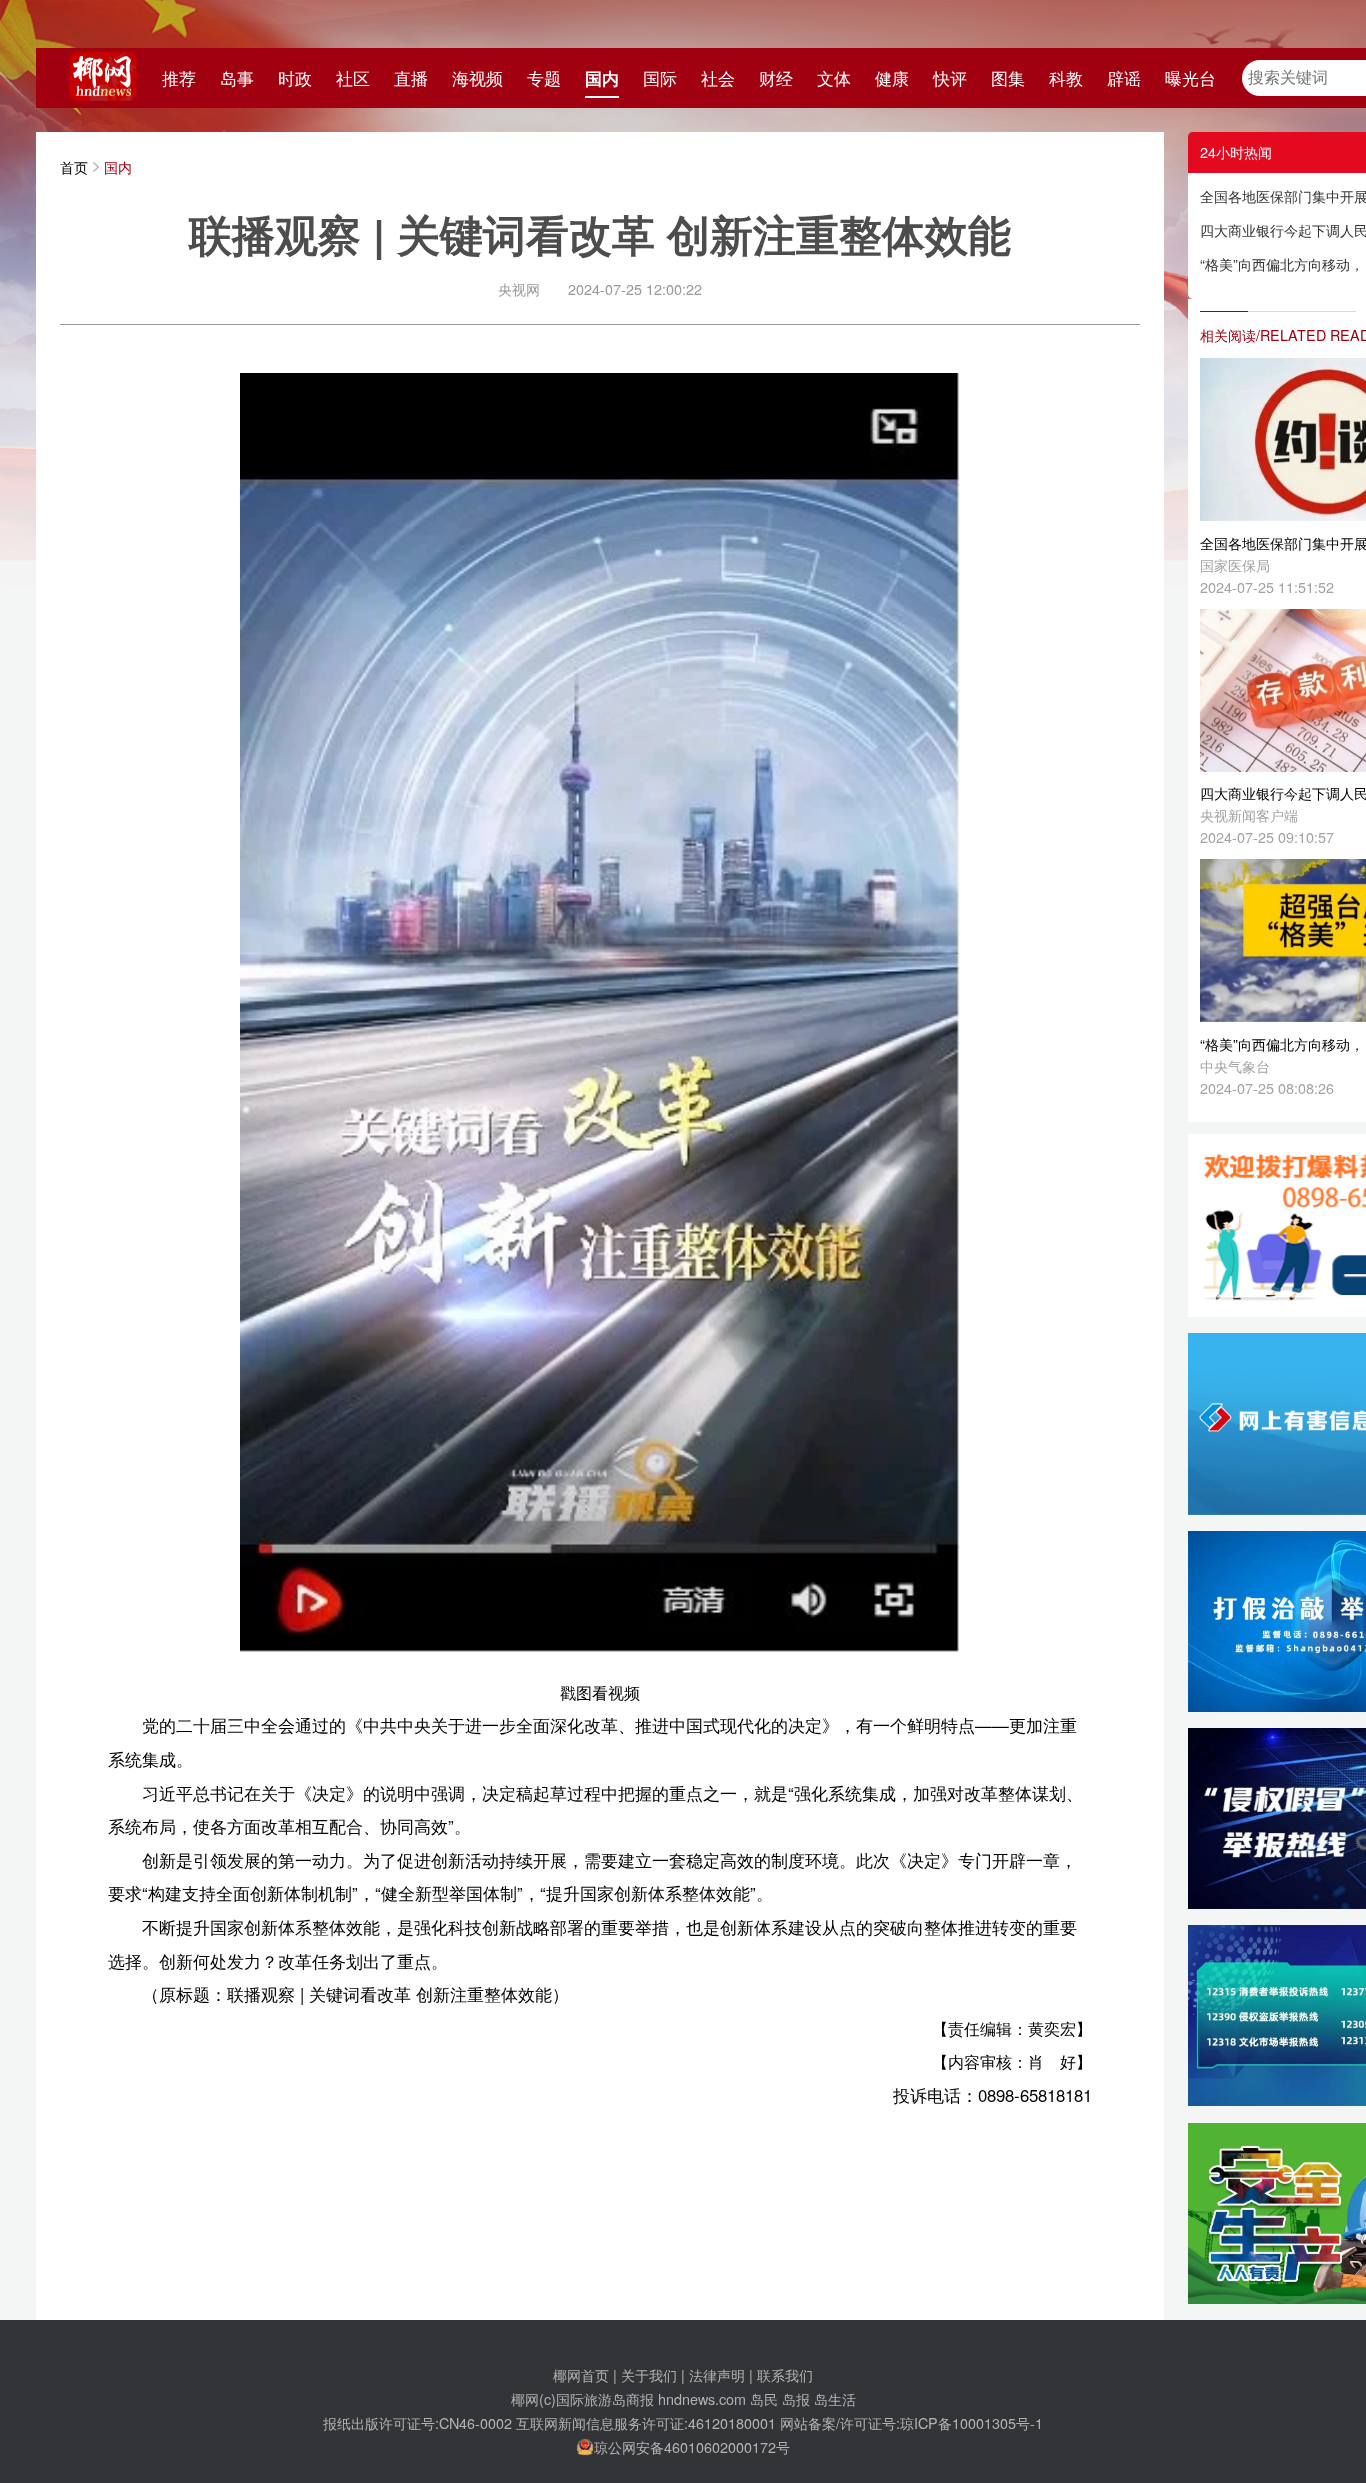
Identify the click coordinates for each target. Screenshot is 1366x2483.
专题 (544, 78)
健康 (892, 78)
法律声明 (717, 2374)
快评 (950, 78)
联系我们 (785, 2374)
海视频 (477, 78)
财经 (776, 78)
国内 (602, 78)
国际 (660, 78)
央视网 (519, 288)
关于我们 (649, 2374)
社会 (718, 78)
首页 (74, 166)
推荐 (179, 78)
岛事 (237, 78)
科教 (1066, 78)
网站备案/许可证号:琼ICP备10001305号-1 (911, 2422)
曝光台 (1190, 78)
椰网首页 (581, 2374)
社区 (353, 78)
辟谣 (1124, 78)
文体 (834, 78)
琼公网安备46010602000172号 (692, 2446)
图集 (1008, 78)
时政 (295, 78)
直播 (411, 78)
